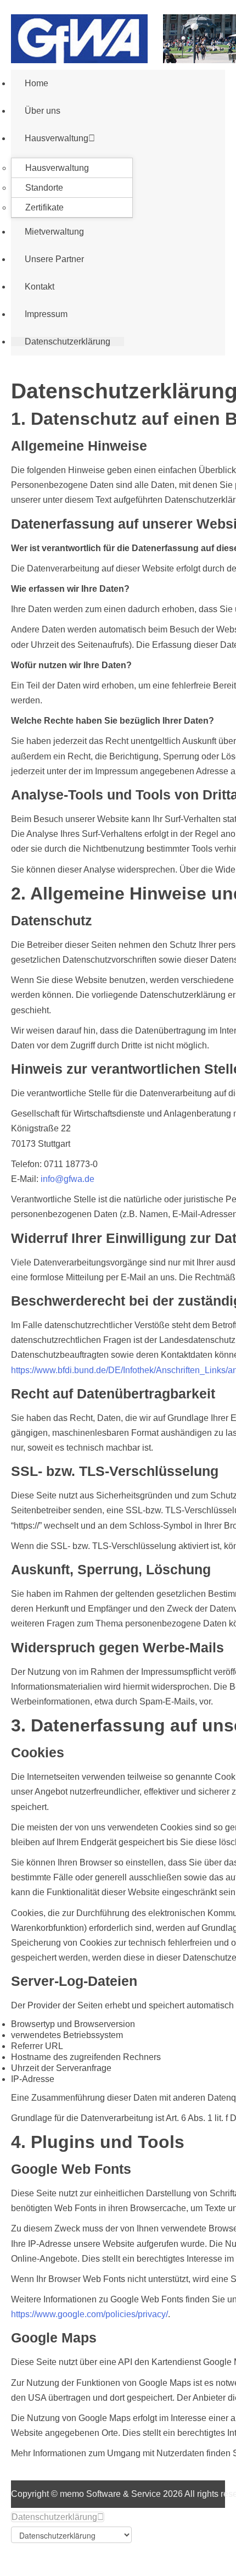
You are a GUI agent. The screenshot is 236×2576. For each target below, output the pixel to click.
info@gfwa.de (68, 1179)
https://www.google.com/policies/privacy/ (89, 2314)
